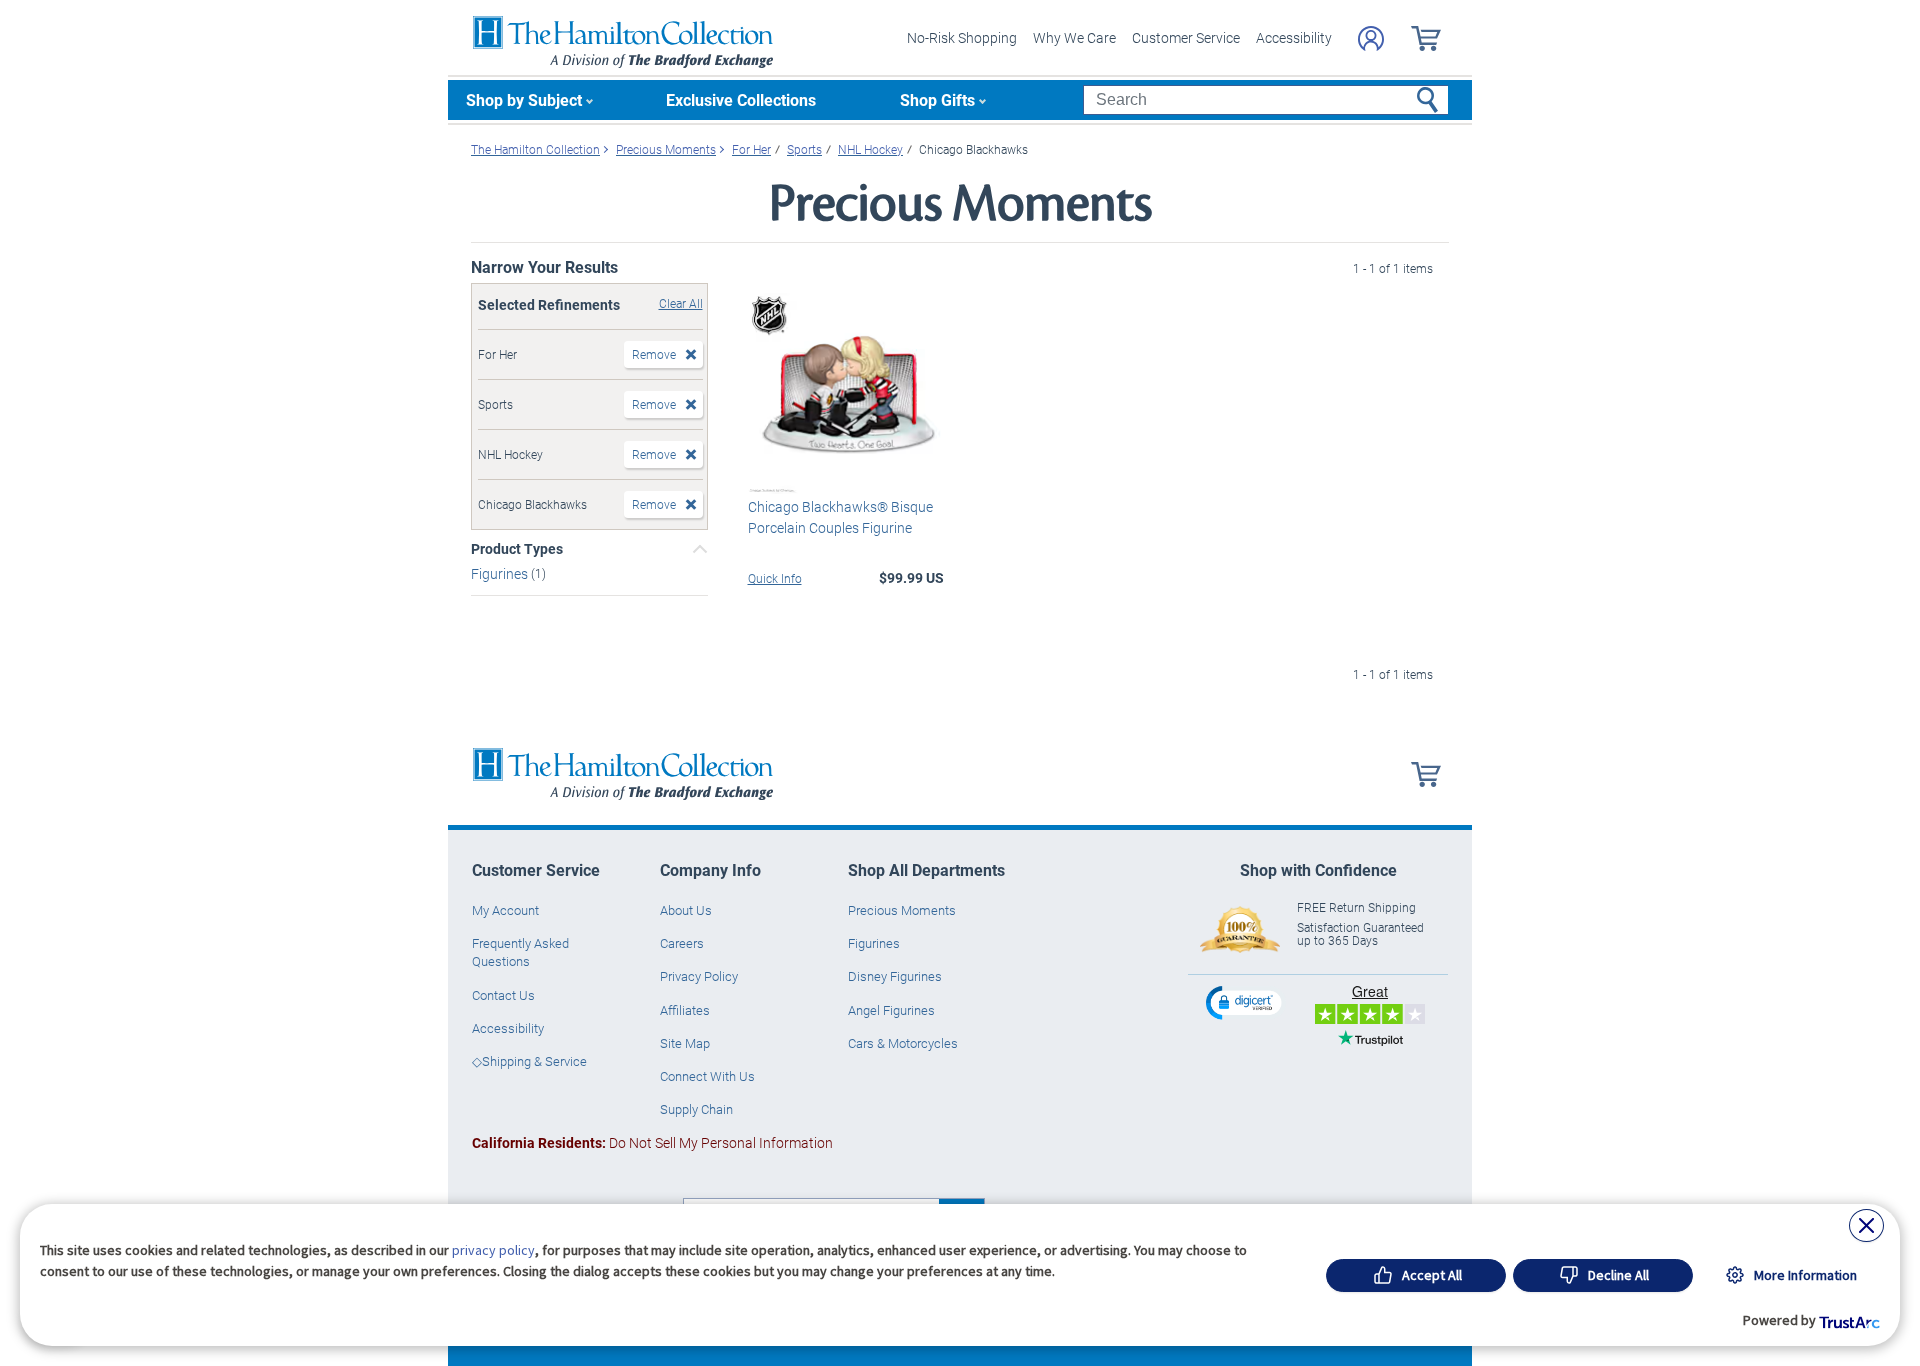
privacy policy (493, 1250)
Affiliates (685, 1010)
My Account (505, 910)
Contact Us (503, 995)
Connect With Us (707, 1076)
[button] (1246, 1002)
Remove (654, 354)
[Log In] (1371, 38)
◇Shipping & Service (529, 1061)
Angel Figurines (891, 1010)
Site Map (685, 1043)
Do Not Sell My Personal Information (652, 1142)
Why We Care (1074, 37)
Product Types (517, 549)
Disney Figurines (895, 976)
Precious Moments (902, 910)
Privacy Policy (699, 976)
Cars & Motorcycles (903, 1043)
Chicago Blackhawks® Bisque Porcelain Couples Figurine (840, 517)
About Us (686, 910)
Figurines (501, 573)
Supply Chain (696, 1109)
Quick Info (775, 578)
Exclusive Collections (741, 99)
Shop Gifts (937, 99)
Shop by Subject (524, 99)
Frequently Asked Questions (520, 952)
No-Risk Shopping (962, 37)
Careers (682, 943)
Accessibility (1294, 37)
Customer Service (1186, 37)
